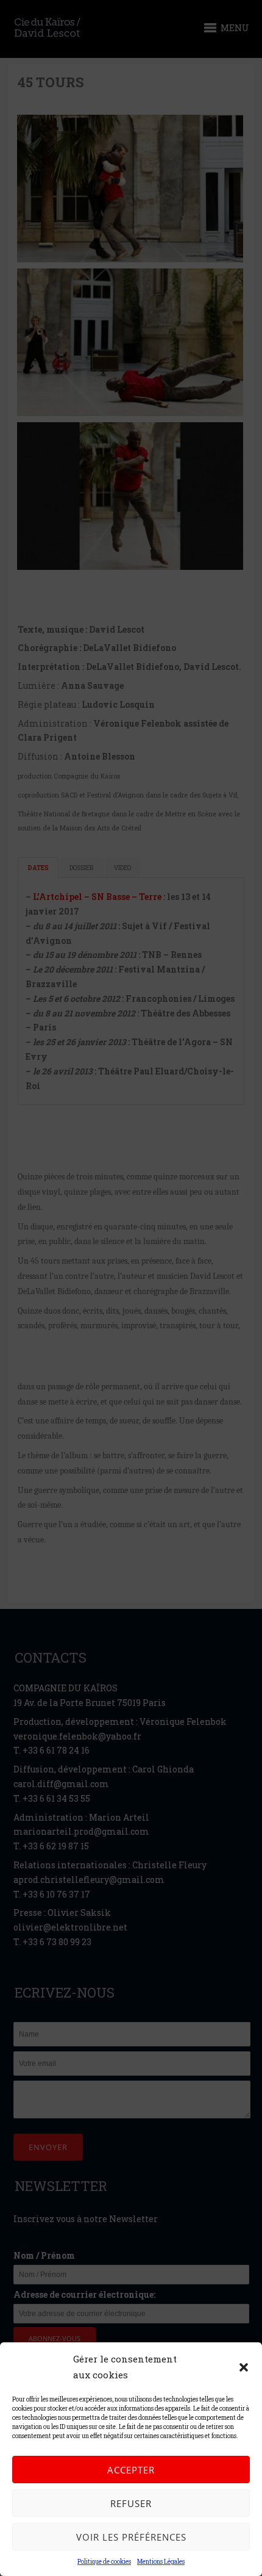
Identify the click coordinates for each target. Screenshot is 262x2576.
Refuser (131, 2503)
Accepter (131, 2470)
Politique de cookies (104, 2562)
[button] (244, 2367)
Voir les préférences (131, 2537)
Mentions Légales (161, 2562)
